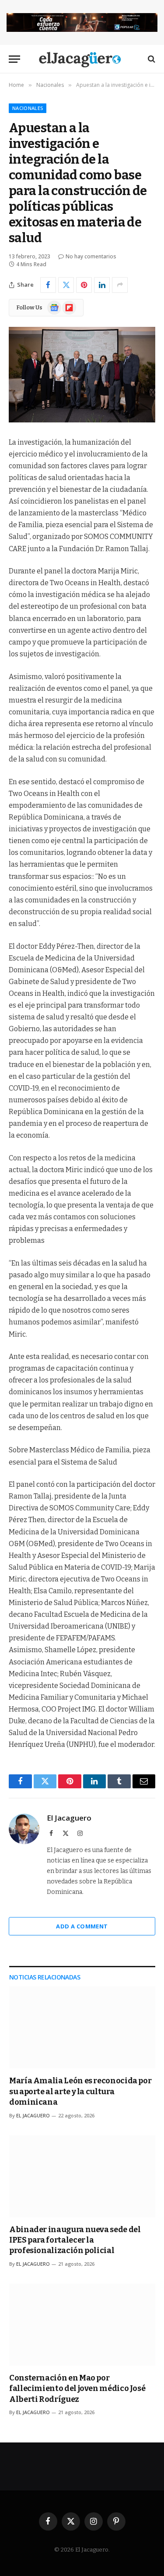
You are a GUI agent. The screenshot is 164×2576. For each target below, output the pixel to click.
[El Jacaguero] (82, 59)
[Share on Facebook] (48, 285)
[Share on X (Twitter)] (66, 285)
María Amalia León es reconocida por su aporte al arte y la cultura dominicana (80, 2091)
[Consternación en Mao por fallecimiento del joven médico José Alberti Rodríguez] (82, 2325)
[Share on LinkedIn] (102, 285)
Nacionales (28, 108)
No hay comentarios (91, 256)
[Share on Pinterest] (84, 285)
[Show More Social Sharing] (120, 285)
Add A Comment (82, 1926)
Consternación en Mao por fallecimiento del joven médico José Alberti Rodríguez (77, 2389)
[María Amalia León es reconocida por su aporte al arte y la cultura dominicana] (82, 2027)
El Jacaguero (69, 1818)
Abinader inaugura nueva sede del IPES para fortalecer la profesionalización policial (75, 2240)
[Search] (151, 59)
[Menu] (14, 59)
